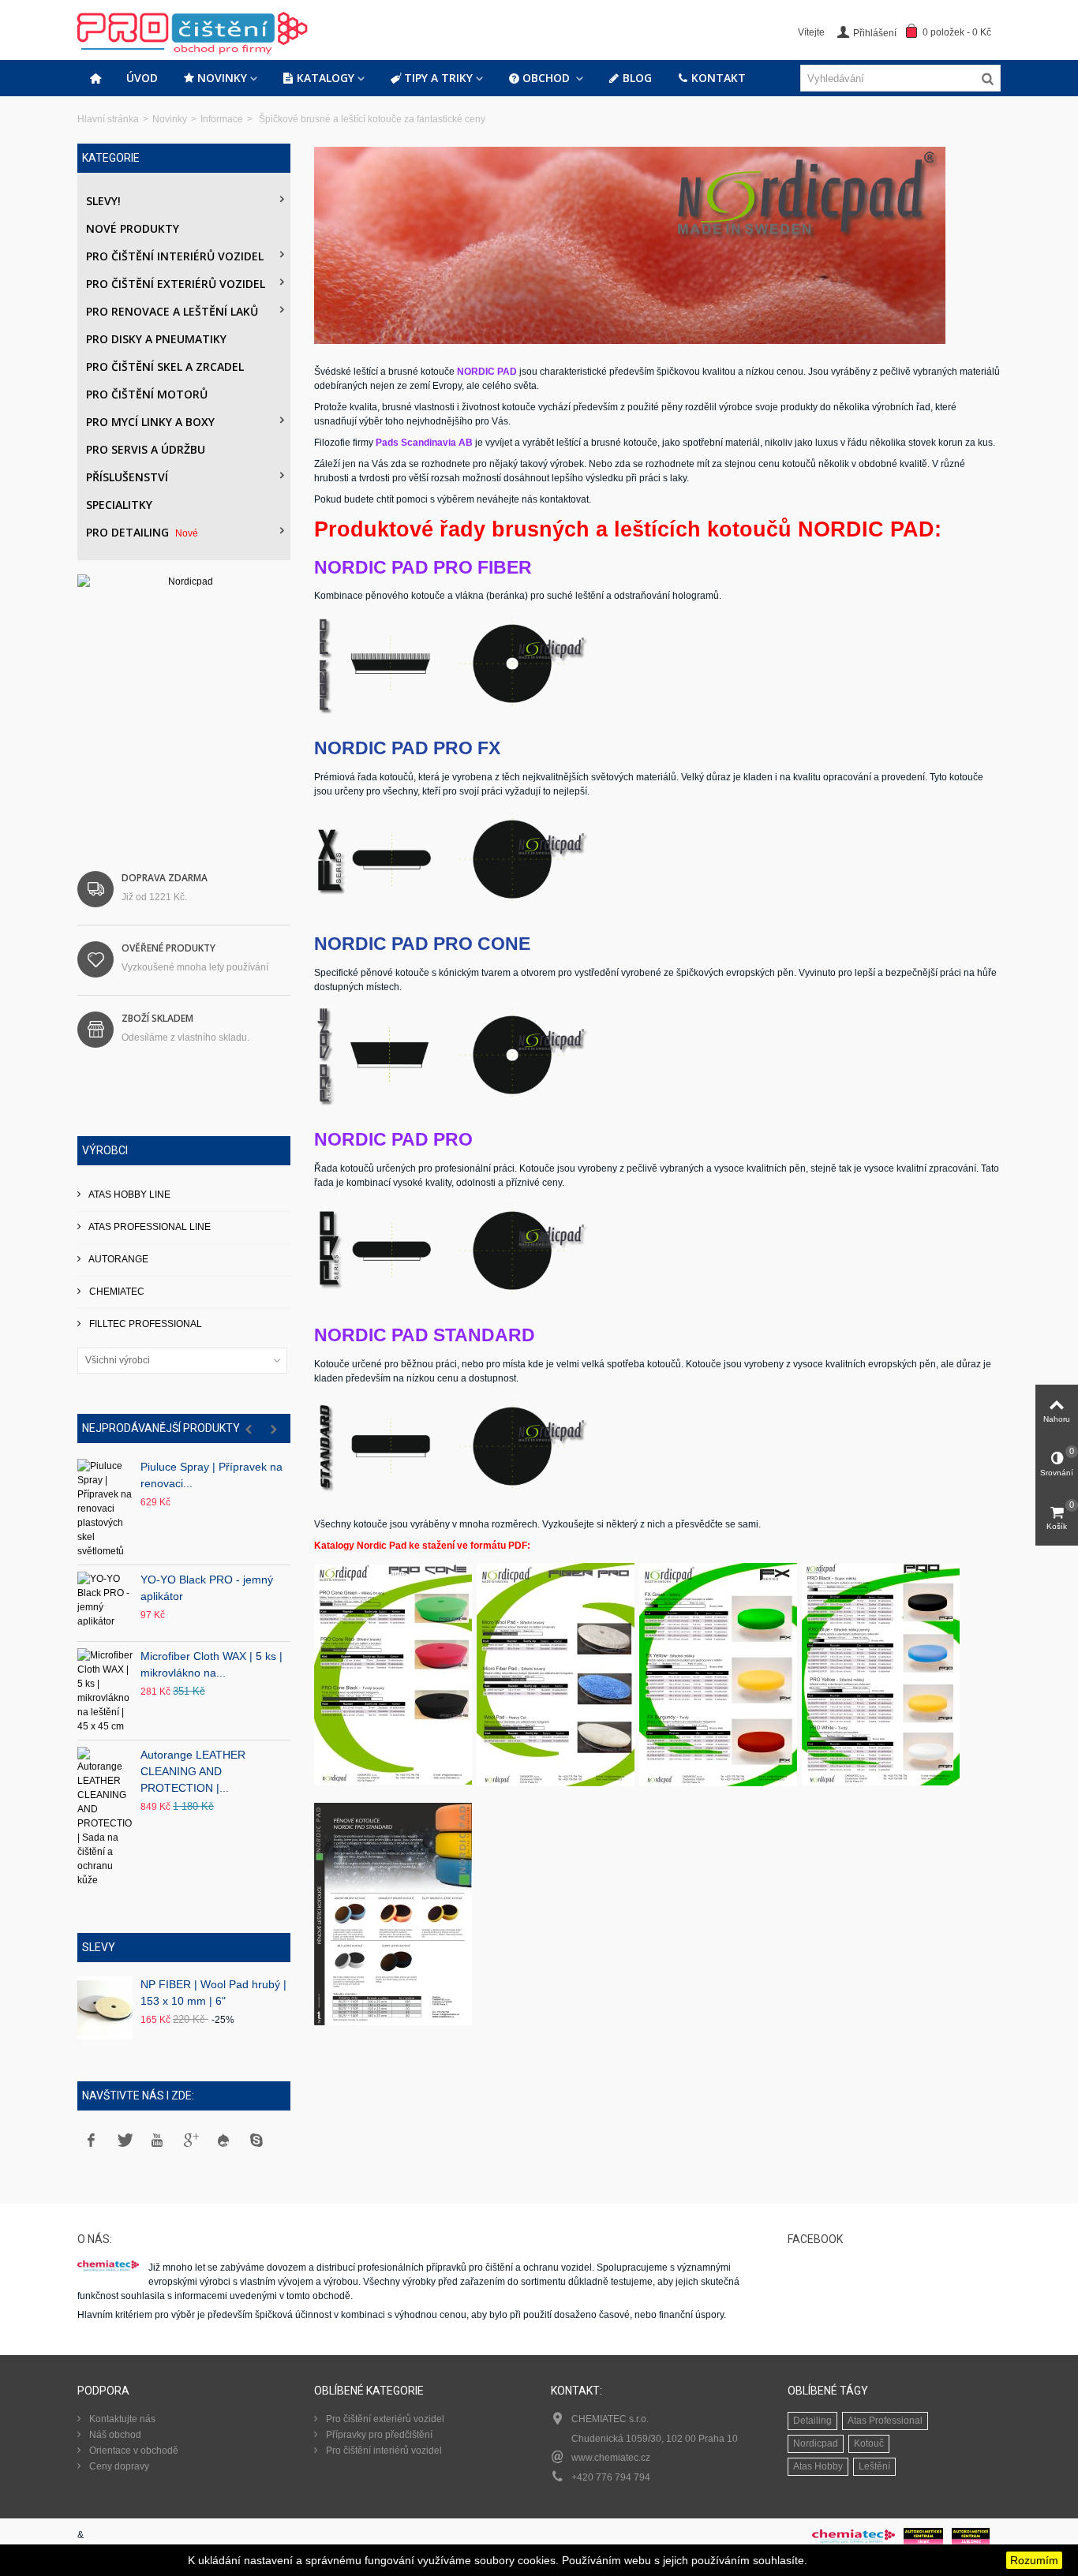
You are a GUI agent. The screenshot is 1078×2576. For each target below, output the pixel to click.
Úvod (142, 78)
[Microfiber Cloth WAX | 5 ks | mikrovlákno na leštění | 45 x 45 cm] (105, 1691)
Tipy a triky (438, 78)
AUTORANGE (118, 1259)
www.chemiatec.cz (611, 2458)
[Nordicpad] (184, 701)
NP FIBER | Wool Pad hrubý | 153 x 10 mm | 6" (213, 1993)
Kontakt (719, 78)
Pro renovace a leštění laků (172, 311)
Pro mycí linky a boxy (150, 422)
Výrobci (105, 1150)
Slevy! (103, 201)
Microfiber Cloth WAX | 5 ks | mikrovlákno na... (211, 1664)
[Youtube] (157, 2140)
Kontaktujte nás (121, 2419)
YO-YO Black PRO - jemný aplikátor (207, 1588)
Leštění (874, 2466)
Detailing (812, 2421)
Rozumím (1034, 2560)
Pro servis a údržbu (146, 449)
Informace (222, 119)
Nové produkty (133, 228)
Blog (637, 78)
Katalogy (326, 78)
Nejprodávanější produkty (161, 1428)
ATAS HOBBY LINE (129, 1195)
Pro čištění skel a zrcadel (165, 366)
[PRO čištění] (231, 29)
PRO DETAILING (142, 532)
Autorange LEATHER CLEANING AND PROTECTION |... (193, 1771)
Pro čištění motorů (147, 394)
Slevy (99, 1947)
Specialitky (119, 505)
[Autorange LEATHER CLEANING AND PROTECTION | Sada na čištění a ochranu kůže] (105, 1817)
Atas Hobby (818, 2466)
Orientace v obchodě (133, 2451)
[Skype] (256, 2140)
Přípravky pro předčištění (378, 2435)
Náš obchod (114, 2435)
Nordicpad (816, 2443)
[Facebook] (91, 2140)
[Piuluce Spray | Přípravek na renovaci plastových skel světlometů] (105, 1509)
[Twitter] (124, 2140)
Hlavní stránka (108, 119)
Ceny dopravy (118, 2466)
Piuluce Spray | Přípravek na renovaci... (211, 1475)
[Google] (190, 2140)
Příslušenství (127, 477)
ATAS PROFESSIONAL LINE (149, 1227)
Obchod (548, 78)
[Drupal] (223, 2140)
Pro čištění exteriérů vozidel (176, 284)
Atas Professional (885, 2421)
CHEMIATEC (116, 1292)
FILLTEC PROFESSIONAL (144, 1324)
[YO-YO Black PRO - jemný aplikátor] (105, 1603)
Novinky (222, 78)
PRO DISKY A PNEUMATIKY (156, 339)
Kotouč (869, 2443)
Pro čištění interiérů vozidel (175, 256)
